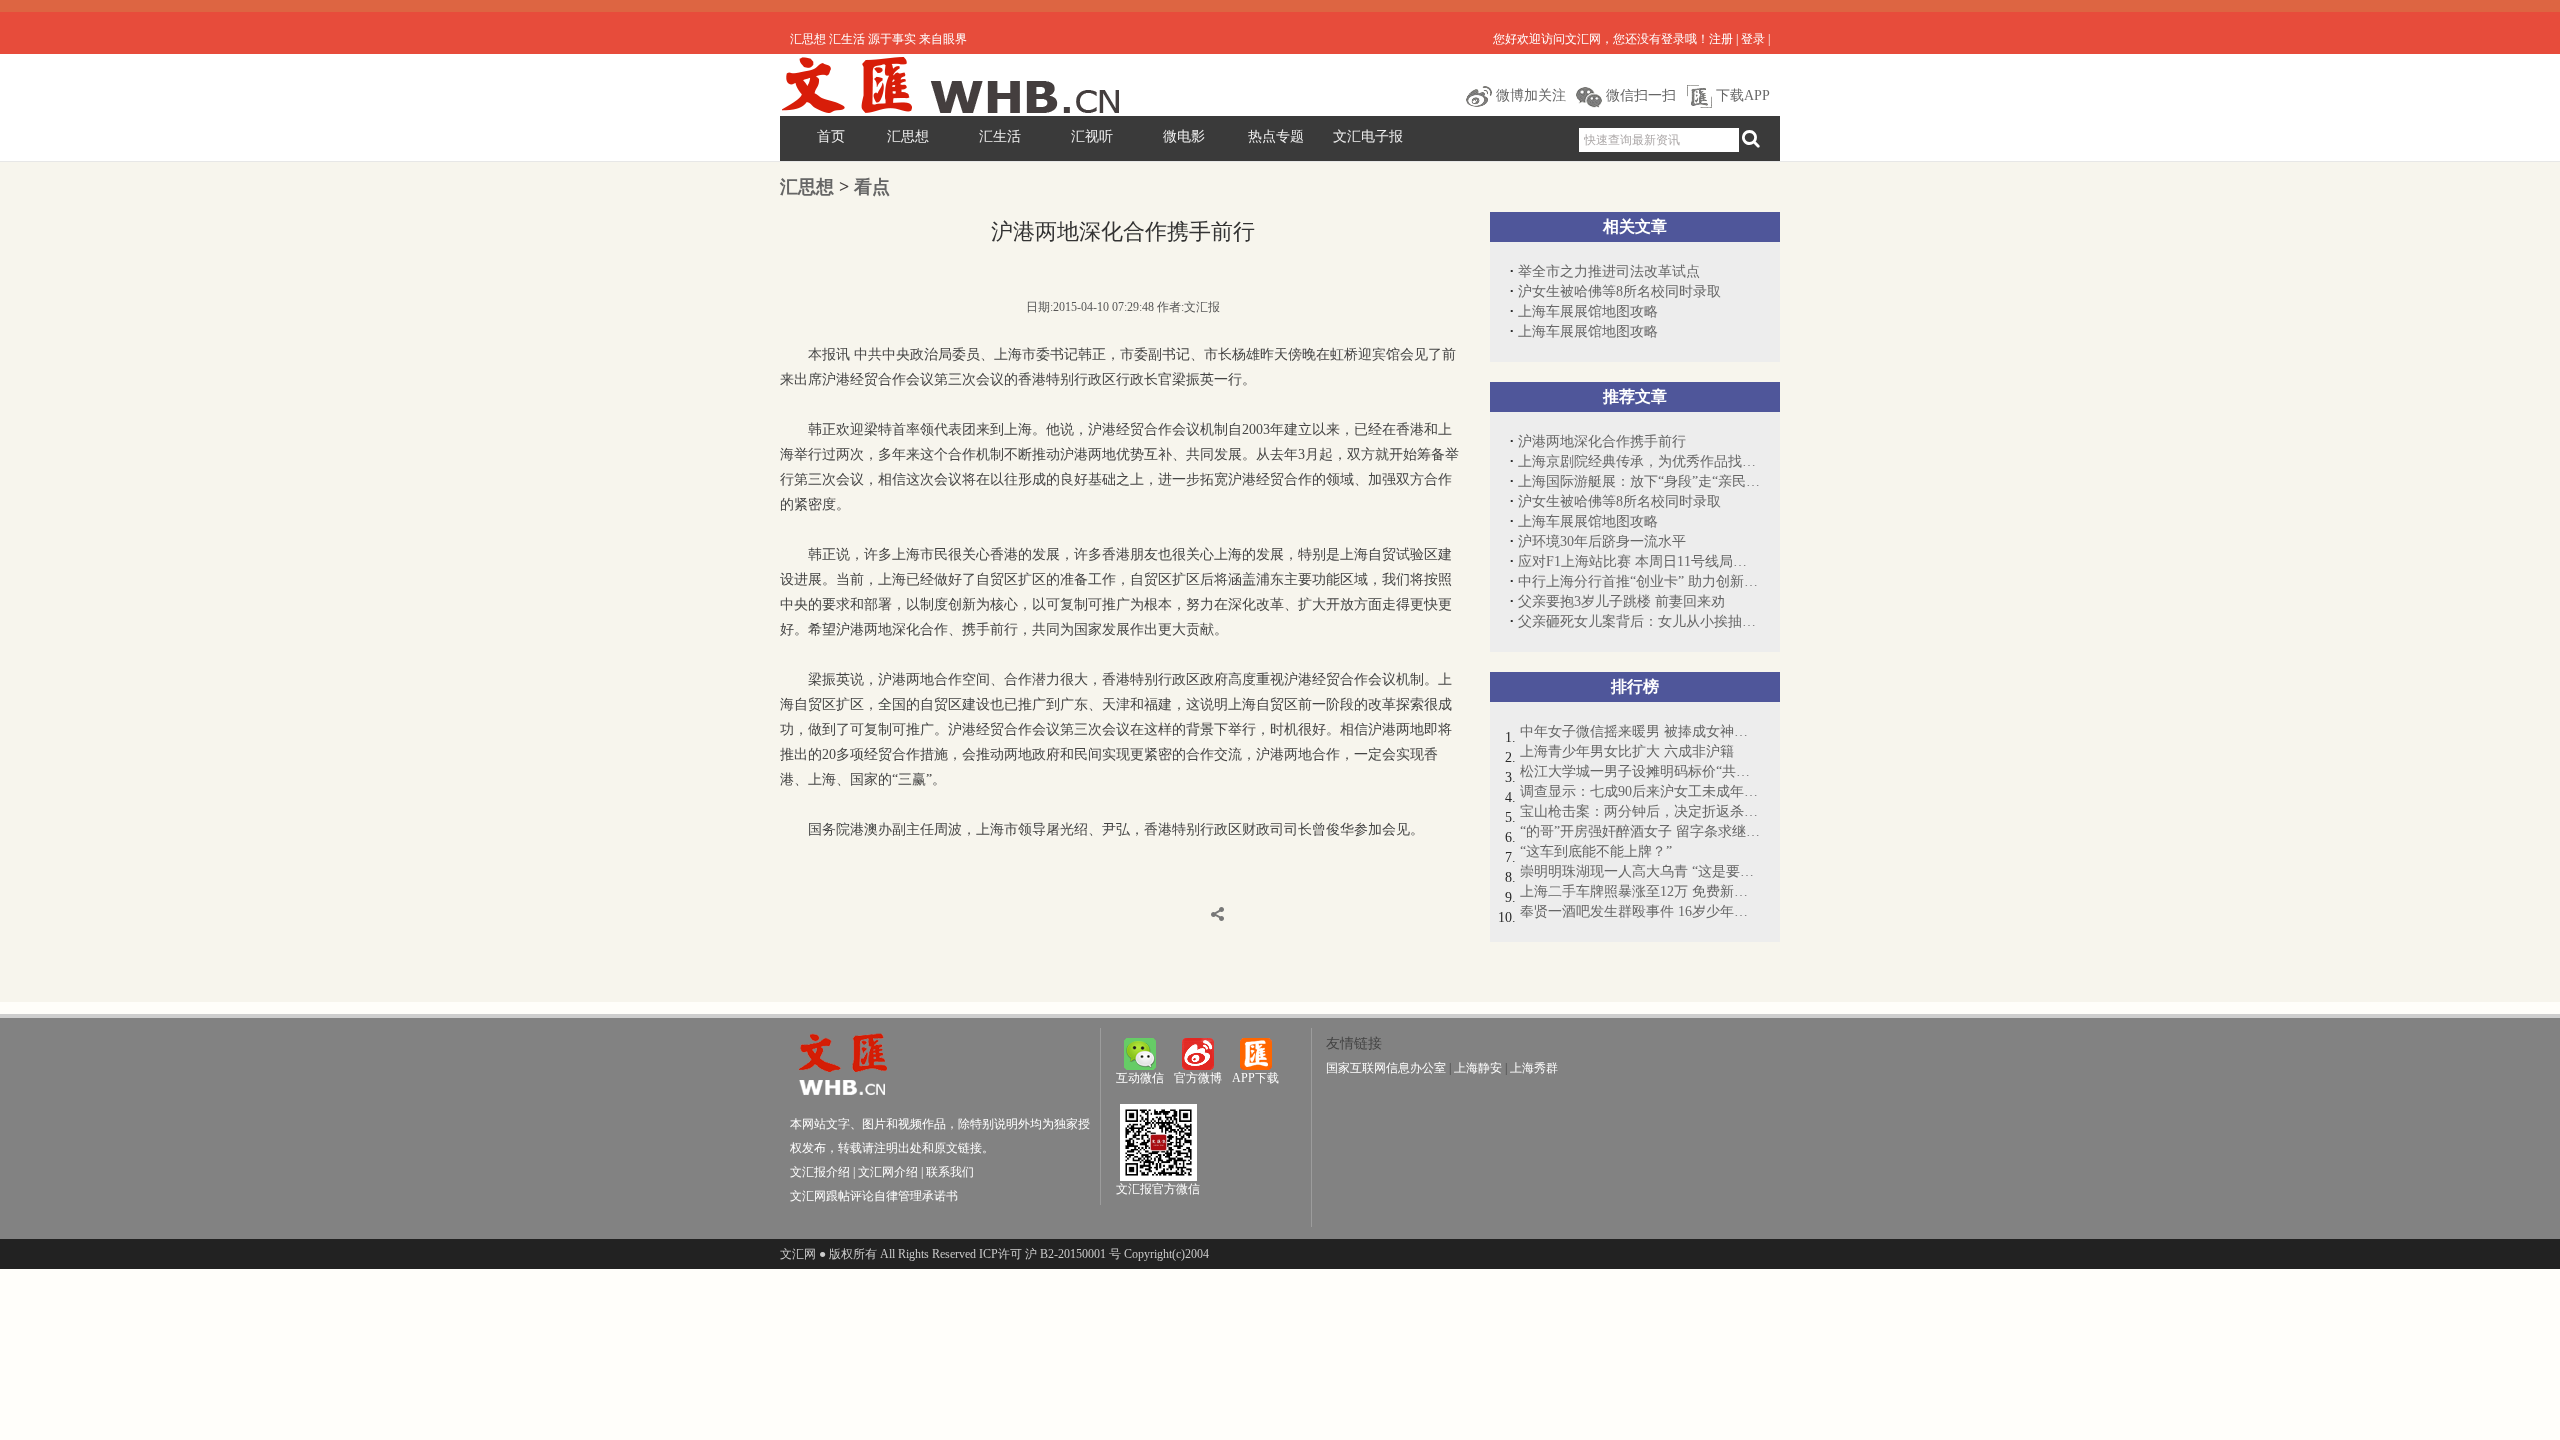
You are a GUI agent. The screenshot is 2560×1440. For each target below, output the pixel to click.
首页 (831, 136)
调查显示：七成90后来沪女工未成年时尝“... (1640, 791)
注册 (1721, 39)
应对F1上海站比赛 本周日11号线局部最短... (1639, 561)
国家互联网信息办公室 (1386, 1068)
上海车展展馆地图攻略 (1588, 311)
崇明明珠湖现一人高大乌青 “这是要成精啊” (1640, 871)
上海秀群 (1534, 1068)
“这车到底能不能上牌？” (1596, 851)
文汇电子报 (1368, 136)
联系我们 (950, 1172)
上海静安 (1478, 1068)
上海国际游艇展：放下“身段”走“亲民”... (1639, 481)
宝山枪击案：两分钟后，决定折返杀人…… (1640, 811)
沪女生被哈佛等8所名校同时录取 (1619, 291)
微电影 (1184, 136)
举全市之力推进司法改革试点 (1609, 271)
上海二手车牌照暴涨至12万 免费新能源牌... (1640, 891)
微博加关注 (1529, 95)
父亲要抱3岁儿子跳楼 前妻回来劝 (1621, 601)
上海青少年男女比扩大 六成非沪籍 (1627, 751)
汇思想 (908, 136)
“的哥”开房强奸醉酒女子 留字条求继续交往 (1640, 831)
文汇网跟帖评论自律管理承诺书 (874, 1196)
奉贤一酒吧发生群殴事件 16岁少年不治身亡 (1640, 911)
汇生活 (1000, 136)
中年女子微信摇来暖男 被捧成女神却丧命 (1640, 731)
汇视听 (1092, 136)
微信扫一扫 (1639, 95)
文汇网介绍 (888, 1172)
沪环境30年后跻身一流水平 (1602, 541)
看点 (872, 187)
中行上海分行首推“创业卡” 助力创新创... (1639, 581)
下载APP (1741, 95)
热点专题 (1276, 136)
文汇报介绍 (820, 1172)
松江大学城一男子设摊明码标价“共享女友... (1640, 771)
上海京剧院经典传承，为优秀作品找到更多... (1639, 461)
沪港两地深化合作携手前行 (1602, 441)
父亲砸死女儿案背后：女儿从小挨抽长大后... (1639, 621)
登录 (1753, 39)
